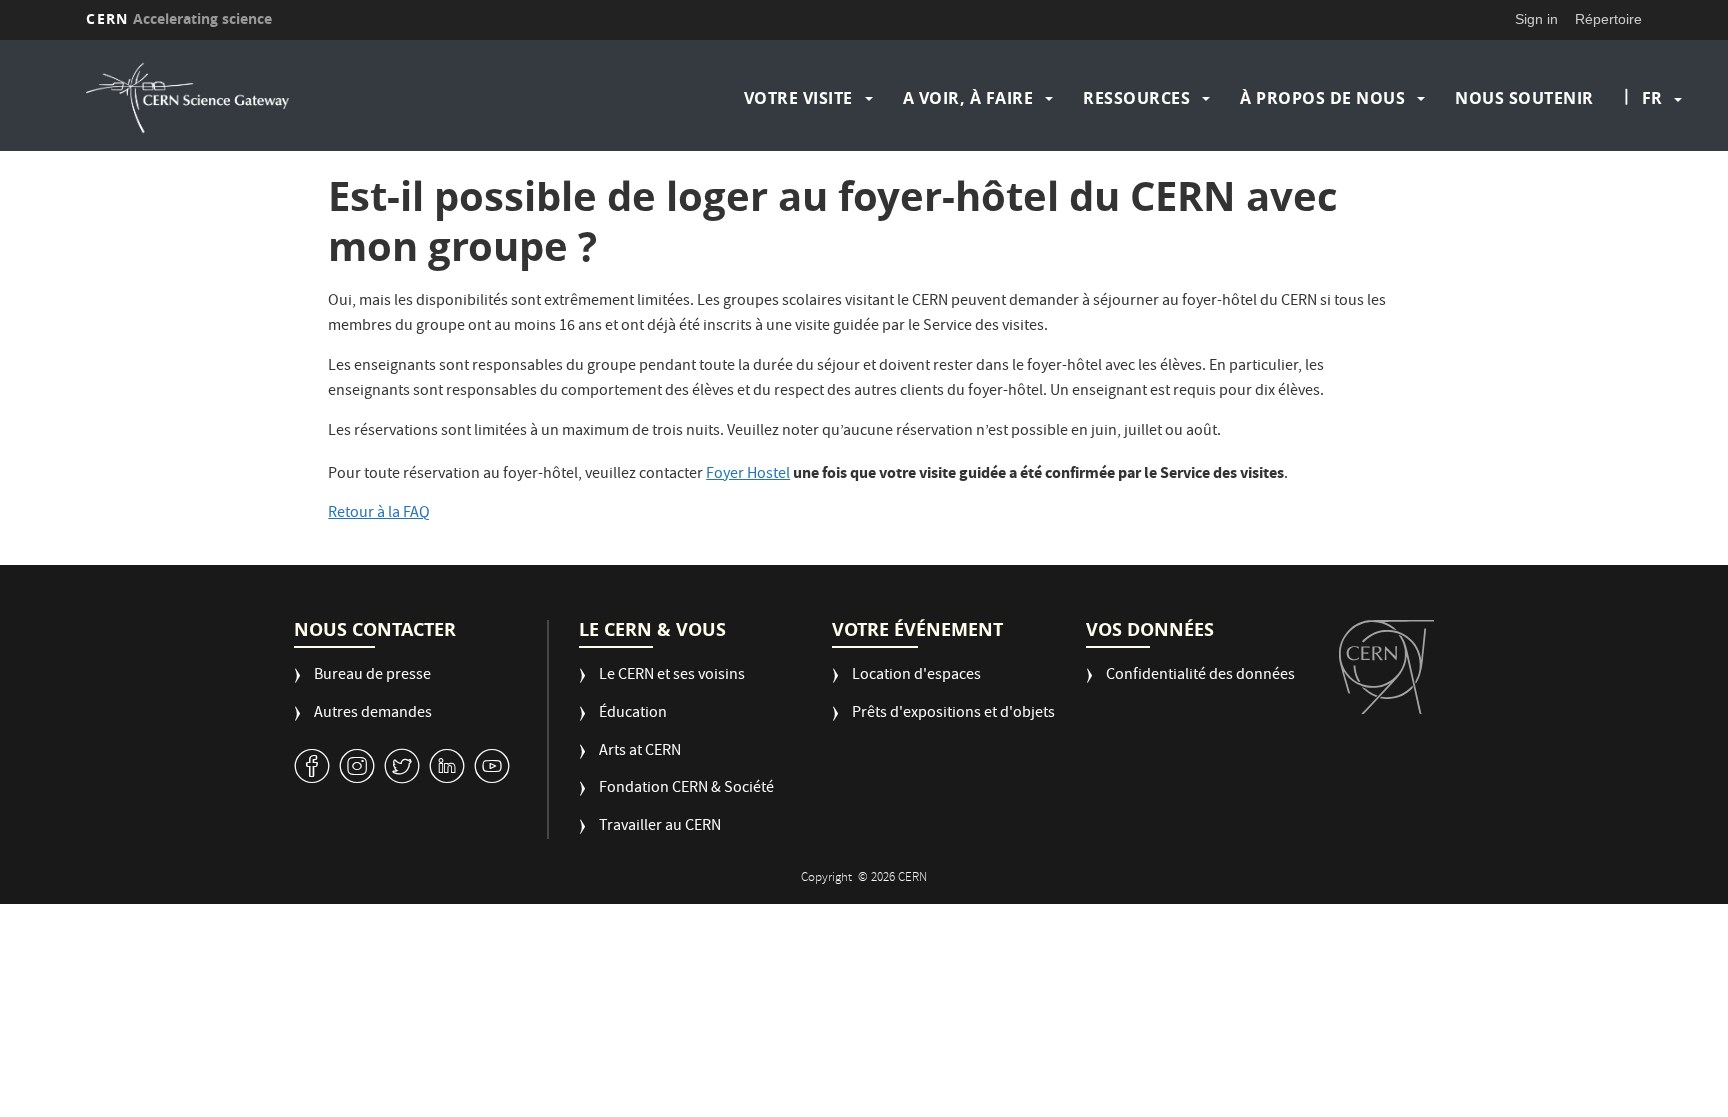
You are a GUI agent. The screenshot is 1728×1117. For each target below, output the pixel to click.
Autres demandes (373, 714)
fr (1652, 98)
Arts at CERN (640, 752)
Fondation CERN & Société (686, 789)
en (1655, 162)
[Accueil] (275, 98)
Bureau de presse (372, 676)
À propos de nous (1322, 98)
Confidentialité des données (1200, 676)
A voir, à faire (968, 98)
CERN (179, 18)
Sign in (1536, 19)
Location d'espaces (916, 676)
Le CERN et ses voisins (672, 676)
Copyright (828, 878)
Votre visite (798, 98)
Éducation (633, 714)
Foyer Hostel (748, 475)
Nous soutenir (1524, 98)
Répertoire (1608, 19)
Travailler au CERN (660, 827)
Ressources (1136, 98)
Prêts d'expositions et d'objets (953, 714)
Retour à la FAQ (379, 514)
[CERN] (1386, 667)
